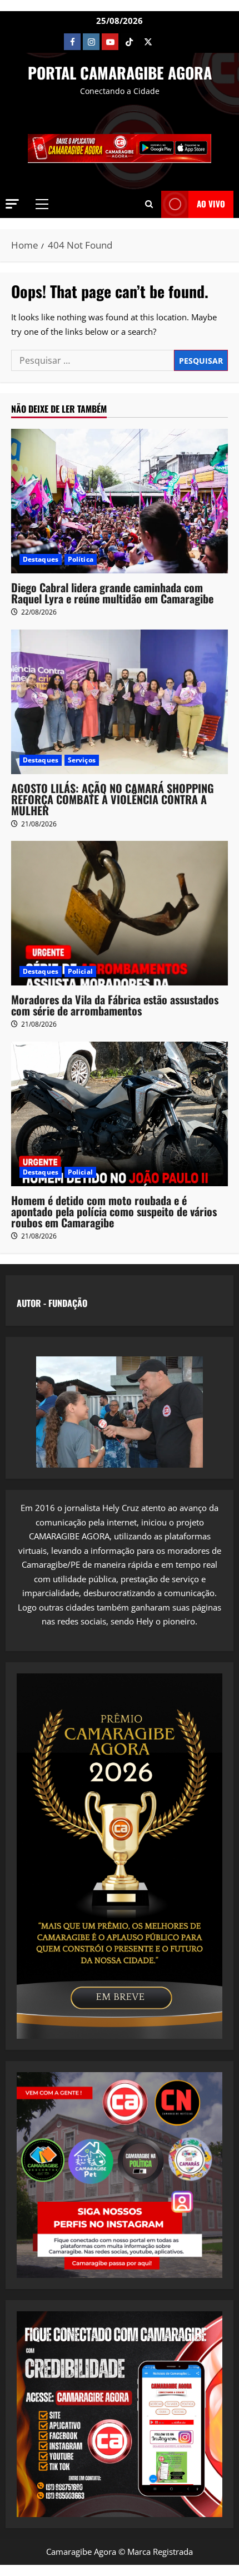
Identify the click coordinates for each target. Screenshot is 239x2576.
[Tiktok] (129, 42)
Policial (80, 971)
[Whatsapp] (167, 42)
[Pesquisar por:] (93, 360)
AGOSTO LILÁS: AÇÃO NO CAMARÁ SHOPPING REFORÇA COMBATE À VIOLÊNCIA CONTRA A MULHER (113, 799)
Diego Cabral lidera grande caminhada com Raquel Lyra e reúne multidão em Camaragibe (112, 593)
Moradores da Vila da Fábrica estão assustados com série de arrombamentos (115, 1005)
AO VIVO (211, 204)
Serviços (82, 760)
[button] (12, 204)
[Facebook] (72, 42)
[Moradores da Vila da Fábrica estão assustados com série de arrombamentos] (120, 913)
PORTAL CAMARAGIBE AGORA (120, 73)
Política (81, 559)
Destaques (41, 559)
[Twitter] (148, 42)
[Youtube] (110, 42)
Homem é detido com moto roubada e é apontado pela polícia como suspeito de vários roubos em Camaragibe (114, 1211)
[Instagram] (91, 42)
